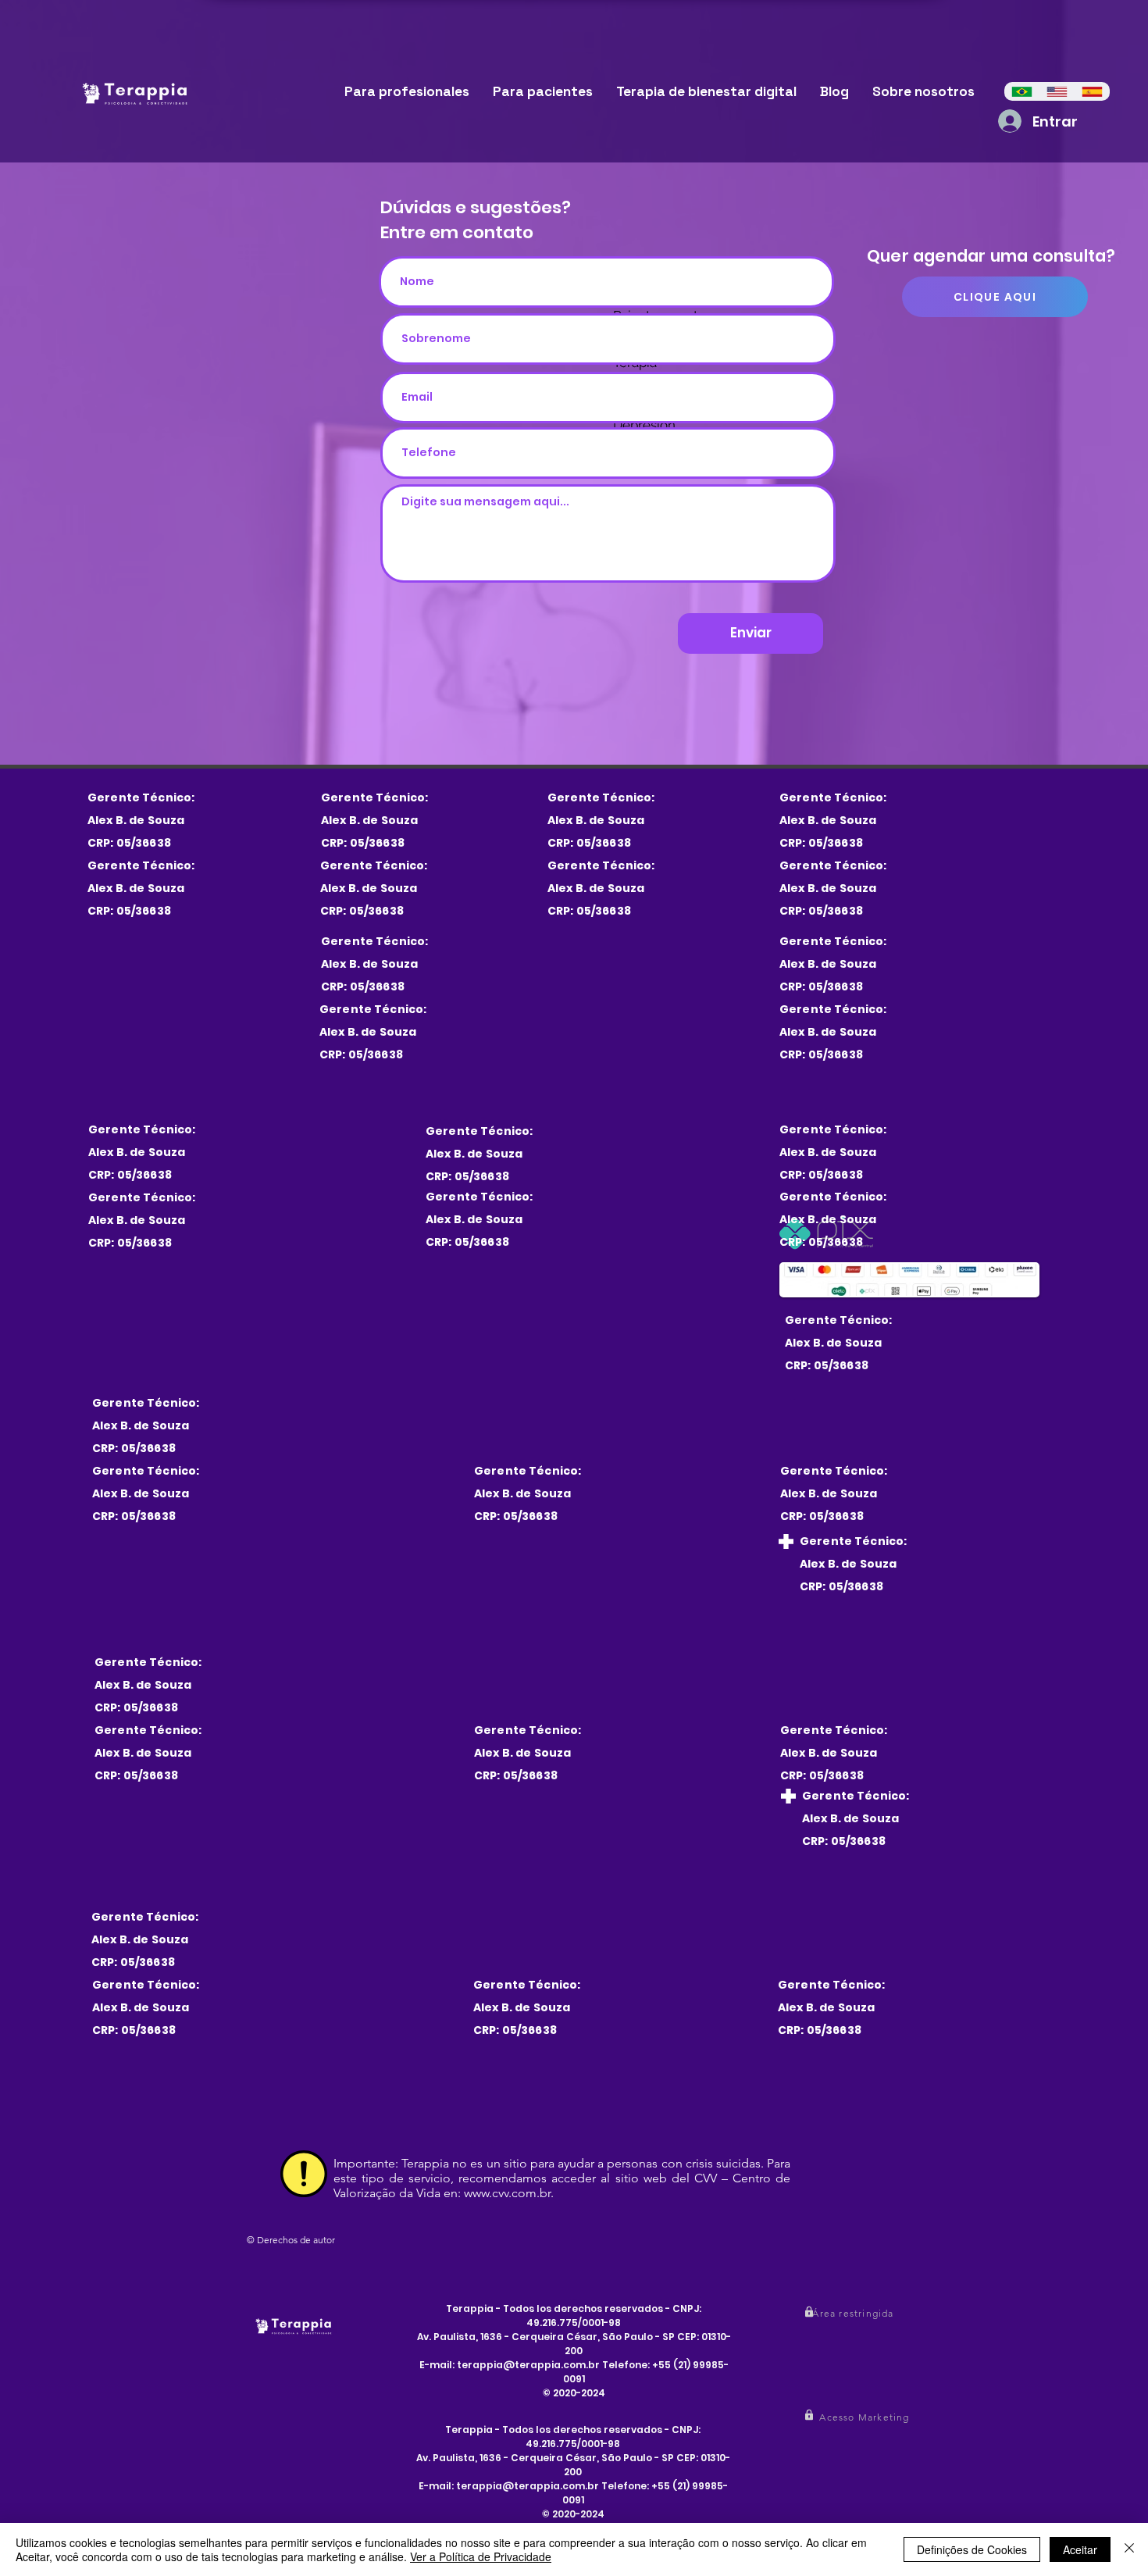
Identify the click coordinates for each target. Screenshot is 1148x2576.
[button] (855, 2313)
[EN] (1057, 91)
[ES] (1092, 91)
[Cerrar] (1129, 2549)
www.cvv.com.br (507, 2193)
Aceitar (1080, 2549)
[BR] (1022, 91)
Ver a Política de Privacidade (481, 2556)
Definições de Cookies (972, 2549)
